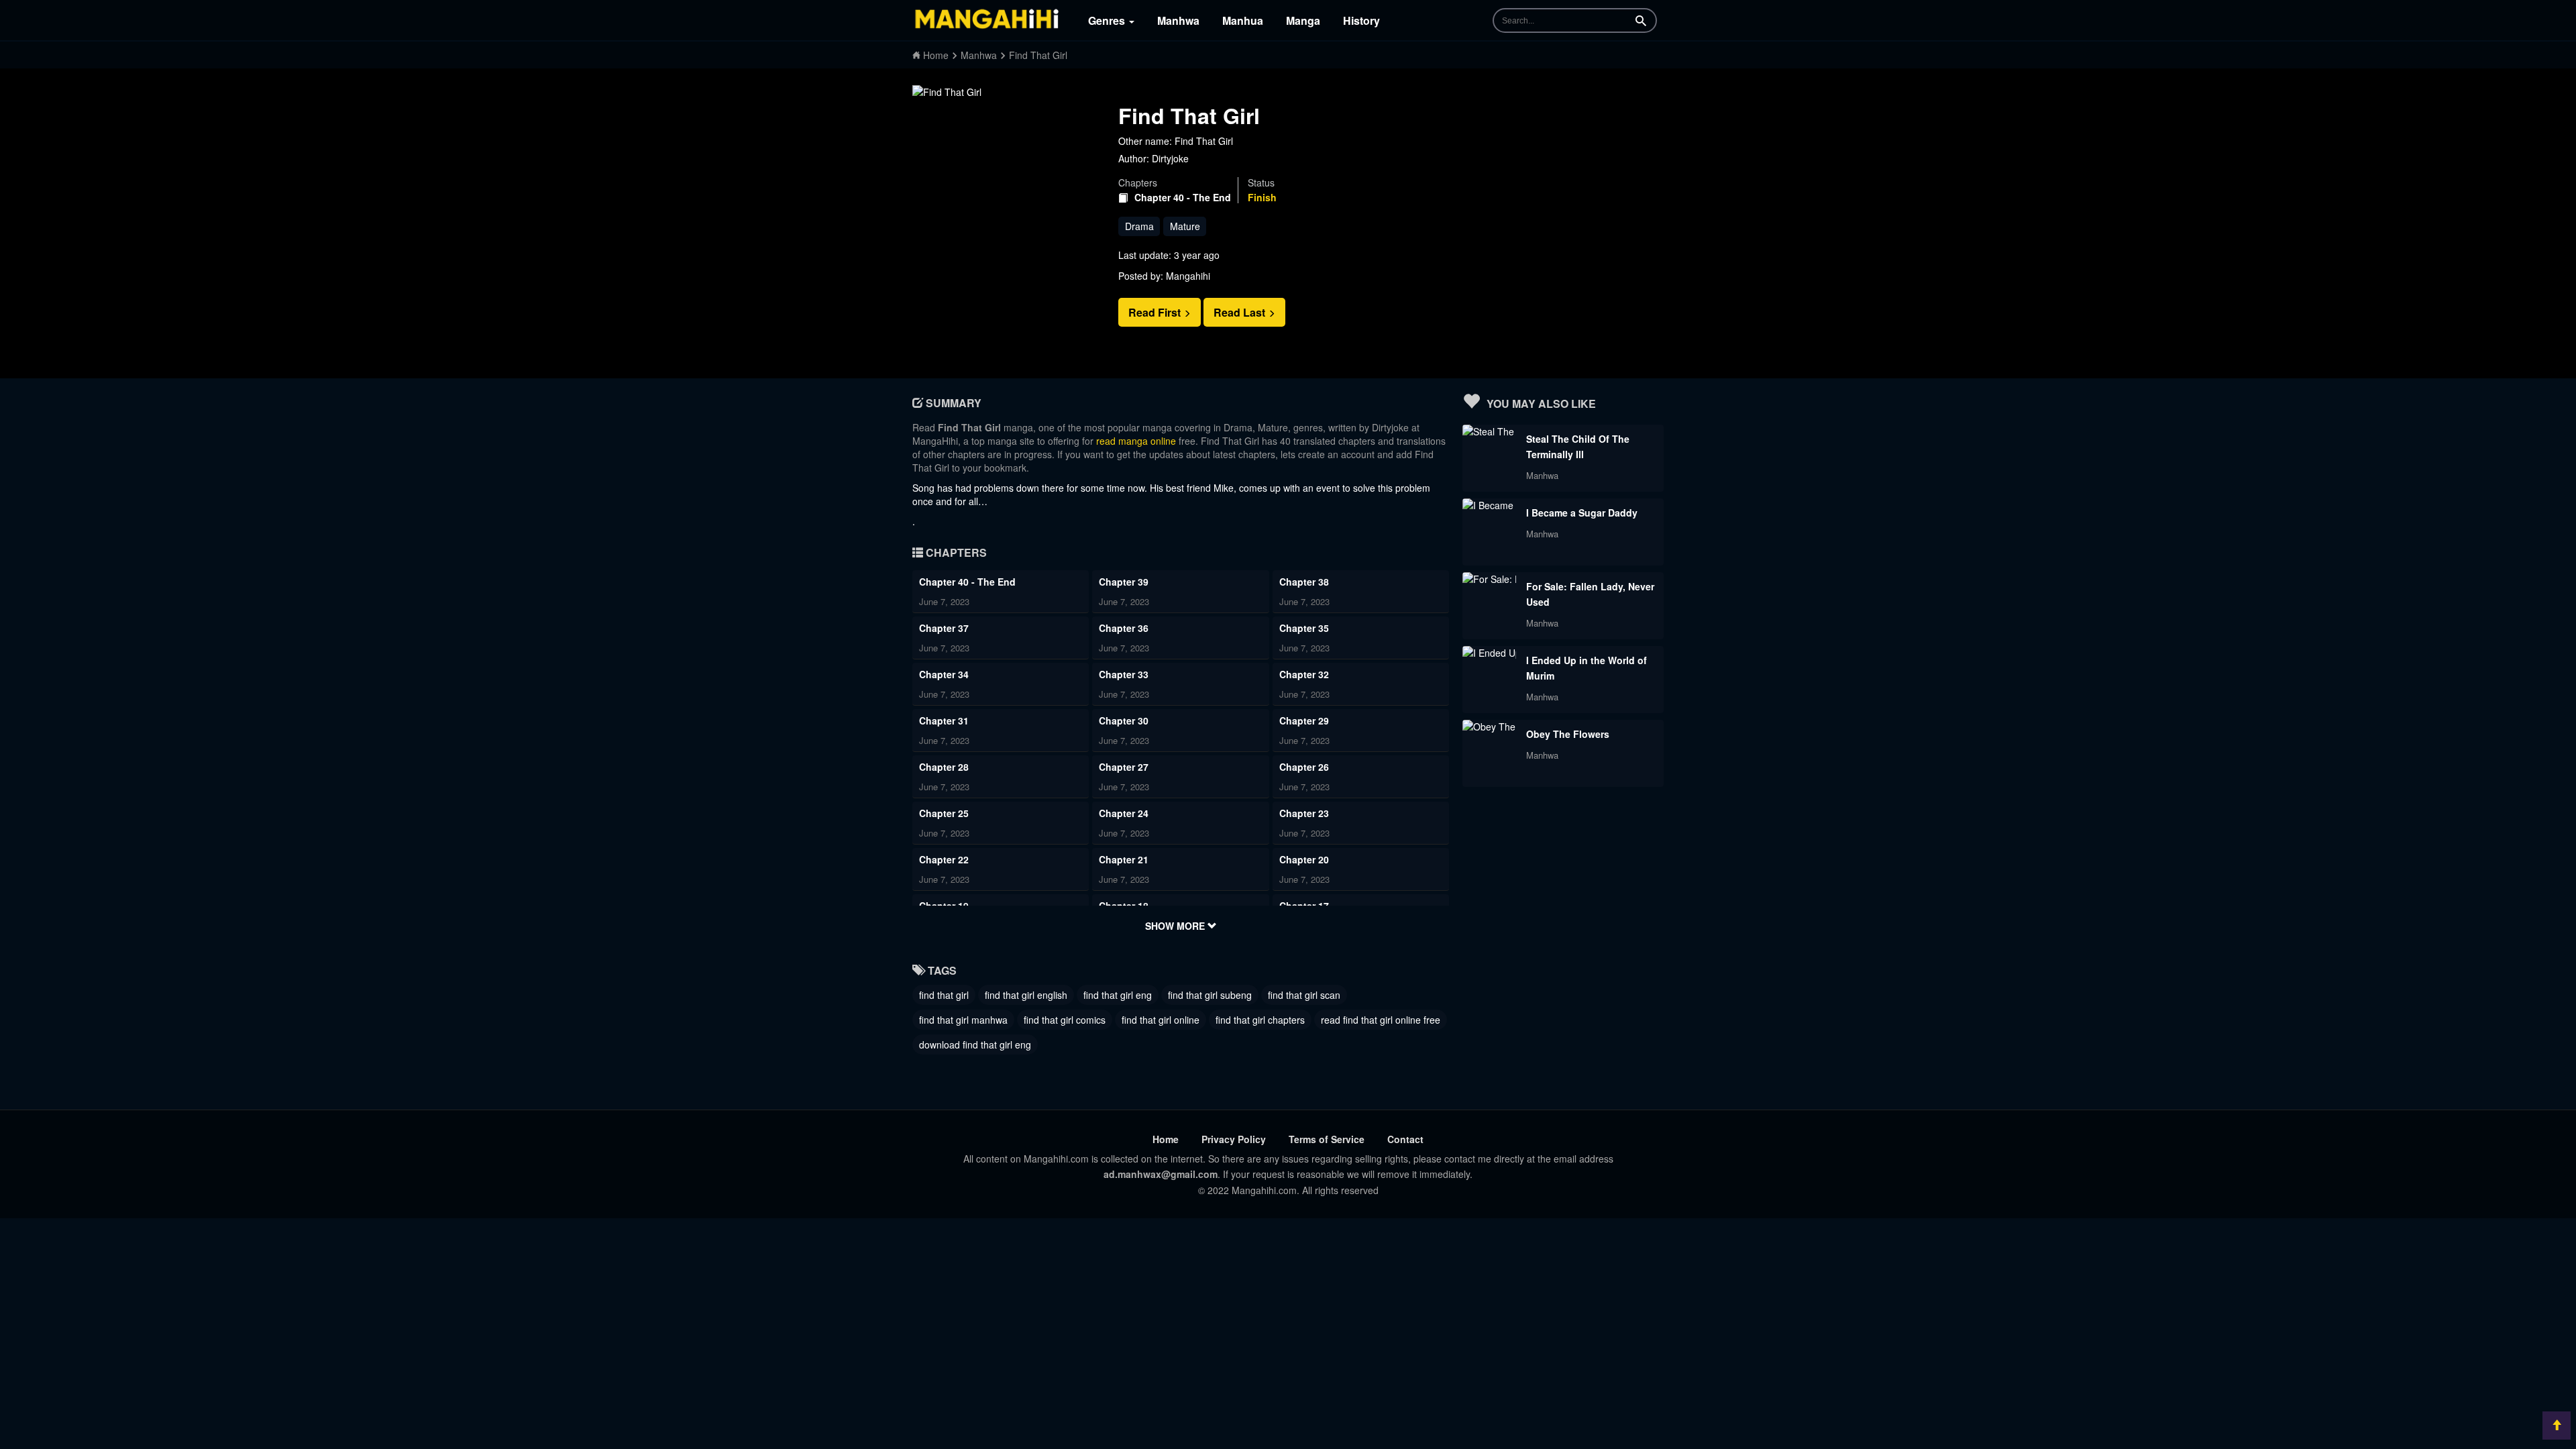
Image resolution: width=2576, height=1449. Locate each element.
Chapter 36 (1124, 628)
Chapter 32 (1304, 674)
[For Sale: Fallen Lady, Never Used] (1489, 579)
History (1361, 20)
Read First (1156, 312)
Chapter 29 (1304, 720)
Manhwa (1178, 20)
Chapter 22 (944, 859)
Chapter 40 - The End (1183, 198)
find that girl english (1026, 995)
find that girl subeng (1210, 995)
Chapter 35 (1304, 628)
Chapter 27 (1124, 767)
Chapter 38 (1304, 582)
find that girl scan (1304, 995)
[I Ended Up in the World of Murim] (1489, 653)
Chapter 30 (1124, 720)
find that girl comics (1065, 1020)
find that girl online (1161, 1020)
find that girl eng (1118, 995)
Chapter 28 (944, 767)
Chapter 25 (944, 813)
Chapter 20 (1304, 859)
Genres (1108, 20)
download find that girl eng (975, 1044)
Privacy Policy (1234, 1139)
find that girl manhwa (963, 1020)
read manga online (1136, 441)
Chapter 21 (1124, 859)
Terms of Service (1327, 1139)
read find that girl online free (1381, 1020)
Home (1166, 1139)
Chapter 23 (1304, 813)
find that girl (944, 995)
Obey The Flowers (1568, 734)
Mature (1185, 226)
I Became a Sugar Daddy (1582, 513)
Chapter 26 (1304, 767)
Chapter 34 (944, 674)
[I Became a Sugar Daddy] (1489, 505)
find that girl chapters (1260, 1020)
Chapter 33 (1124, 674)
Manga (1303, 20)
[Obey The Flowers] (1489, 727)
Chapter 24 (1124, 813)
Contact (1405, 1139)
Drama (1139, 226)
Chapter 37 (944, 628)
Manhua (1243, 20)
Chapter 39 (1124, 582)
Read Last (1241, 312)
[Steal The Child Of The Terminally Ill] (1489, 431)
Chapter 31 (944, 720)
